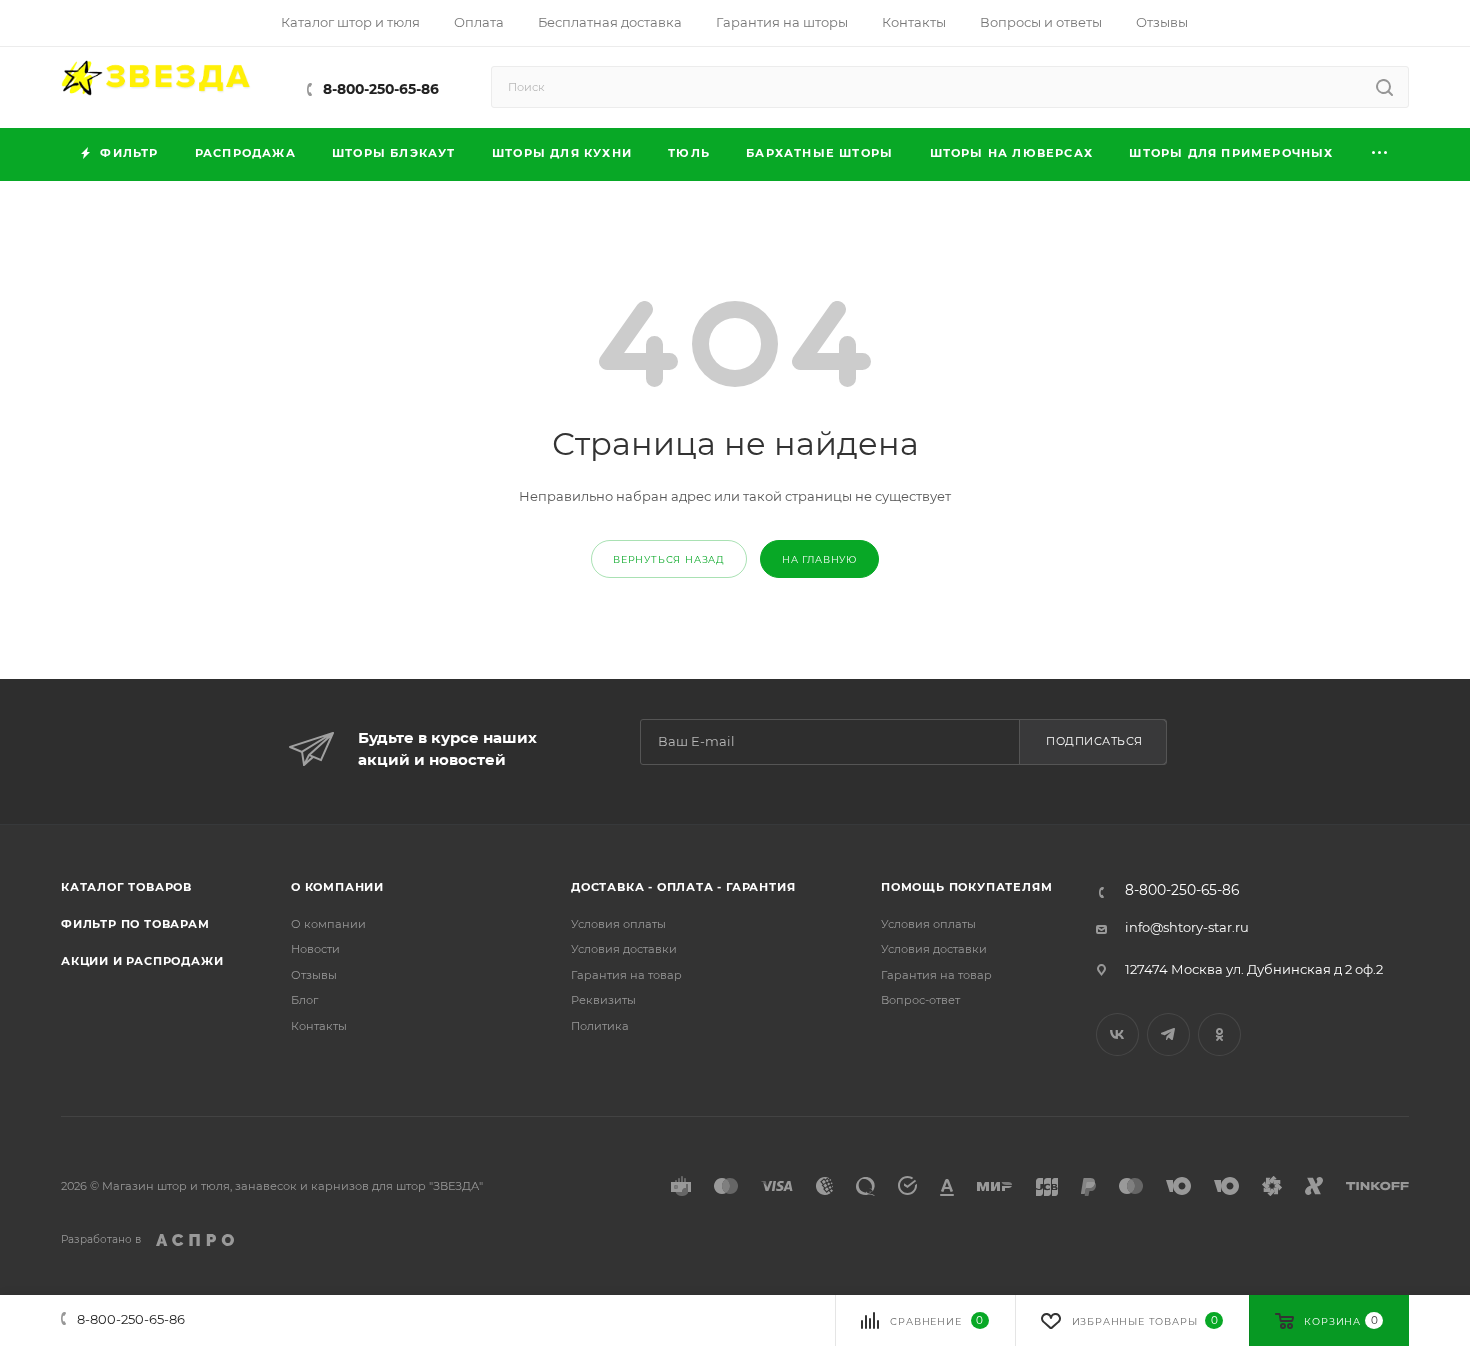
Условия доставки (624, 949)
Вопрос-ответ (920, 1000)
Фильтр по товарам (135, 924)
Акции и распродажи (142, 961)
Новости (315, 949)
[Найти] (1384, 87)
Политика (600, 1026)
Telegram (1168, 1034)
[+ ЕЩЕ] (1380, 154)
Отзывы (314, 975)
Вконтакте (1117, 1034)
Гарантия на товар (626, 975)
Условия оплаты (618, 924)
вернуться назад (669, 559)
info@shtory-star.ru (1187, 927)
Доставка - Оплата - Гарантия (683, 887)
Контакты (319, 1026)
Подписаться (1094, 741)
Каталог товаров (126, 887)
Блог (304, 1000)
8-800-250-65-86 (381, 89)
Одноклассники (1219, 1034)
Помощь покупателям (966, 887)
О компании (337, 887)
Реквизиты (603, 1000)
